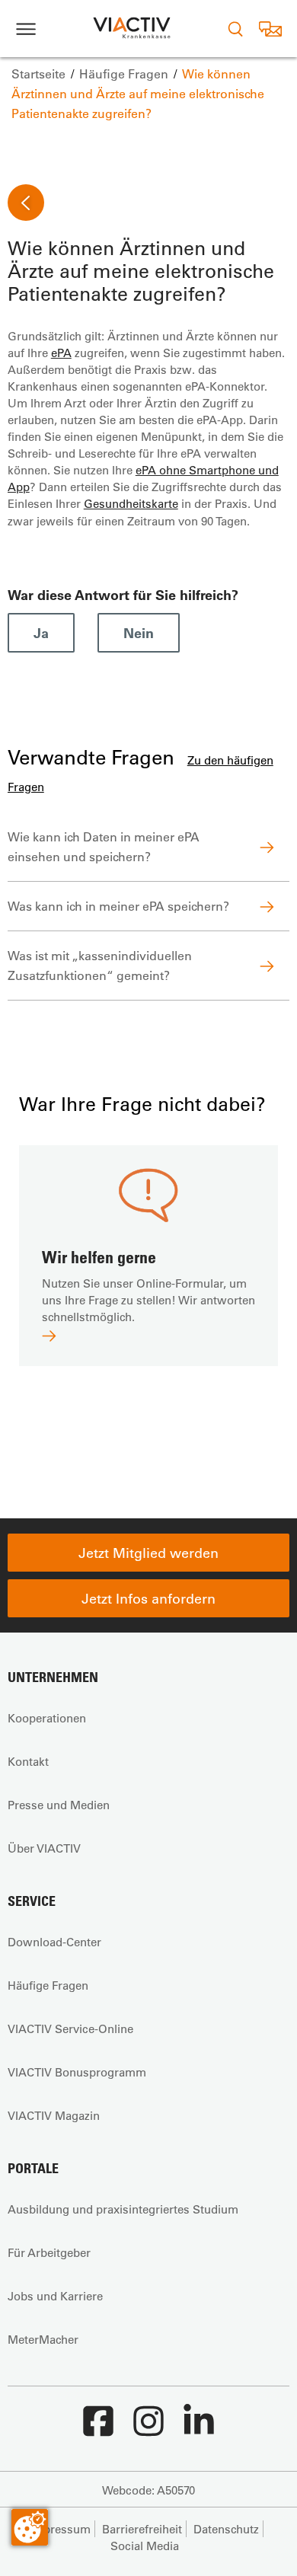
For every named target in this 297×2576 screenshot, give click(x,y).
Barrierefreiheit (142, 2529)
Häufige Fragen (48, 1985)
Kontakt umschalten (270, 29)
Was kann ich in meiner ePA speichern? (118, 906)
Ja (41, 633)
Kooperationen (47, 1718)
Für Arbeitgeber (49, 2252)
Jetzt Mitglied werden (148, 1553)
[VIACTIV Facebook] (98, 2429)
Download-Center (54, 1942)
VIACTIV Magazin (54, 2115)
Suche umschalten (235, 29)
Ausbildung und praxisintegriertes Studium (123, 2209)
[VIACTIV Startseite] (132, 29)
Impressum (60, 2529)
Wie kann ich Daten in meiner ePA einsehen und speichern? (104, 846)
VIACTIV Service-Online (70, 2029)
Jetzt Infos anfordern (148, 1598)
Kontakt (28, 1761)
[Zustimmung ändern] (30, 2527)
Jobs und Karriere (55, 2296)
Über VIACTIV (44, 1848)
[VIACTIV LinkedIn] (199, 2429)
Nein (139, 633)
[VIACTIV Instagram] (148, 2429)
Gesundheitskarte (131, 503)
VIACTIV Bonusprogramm (77, 2072)
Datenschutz (226, 2529)
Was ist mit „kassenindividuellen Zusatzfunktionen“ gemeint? (100, 965)
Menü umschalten (26, 29)
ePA (61, 353)
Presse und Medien (59, 1805)
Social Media (145, 2546)
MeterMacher (43, 2339)
